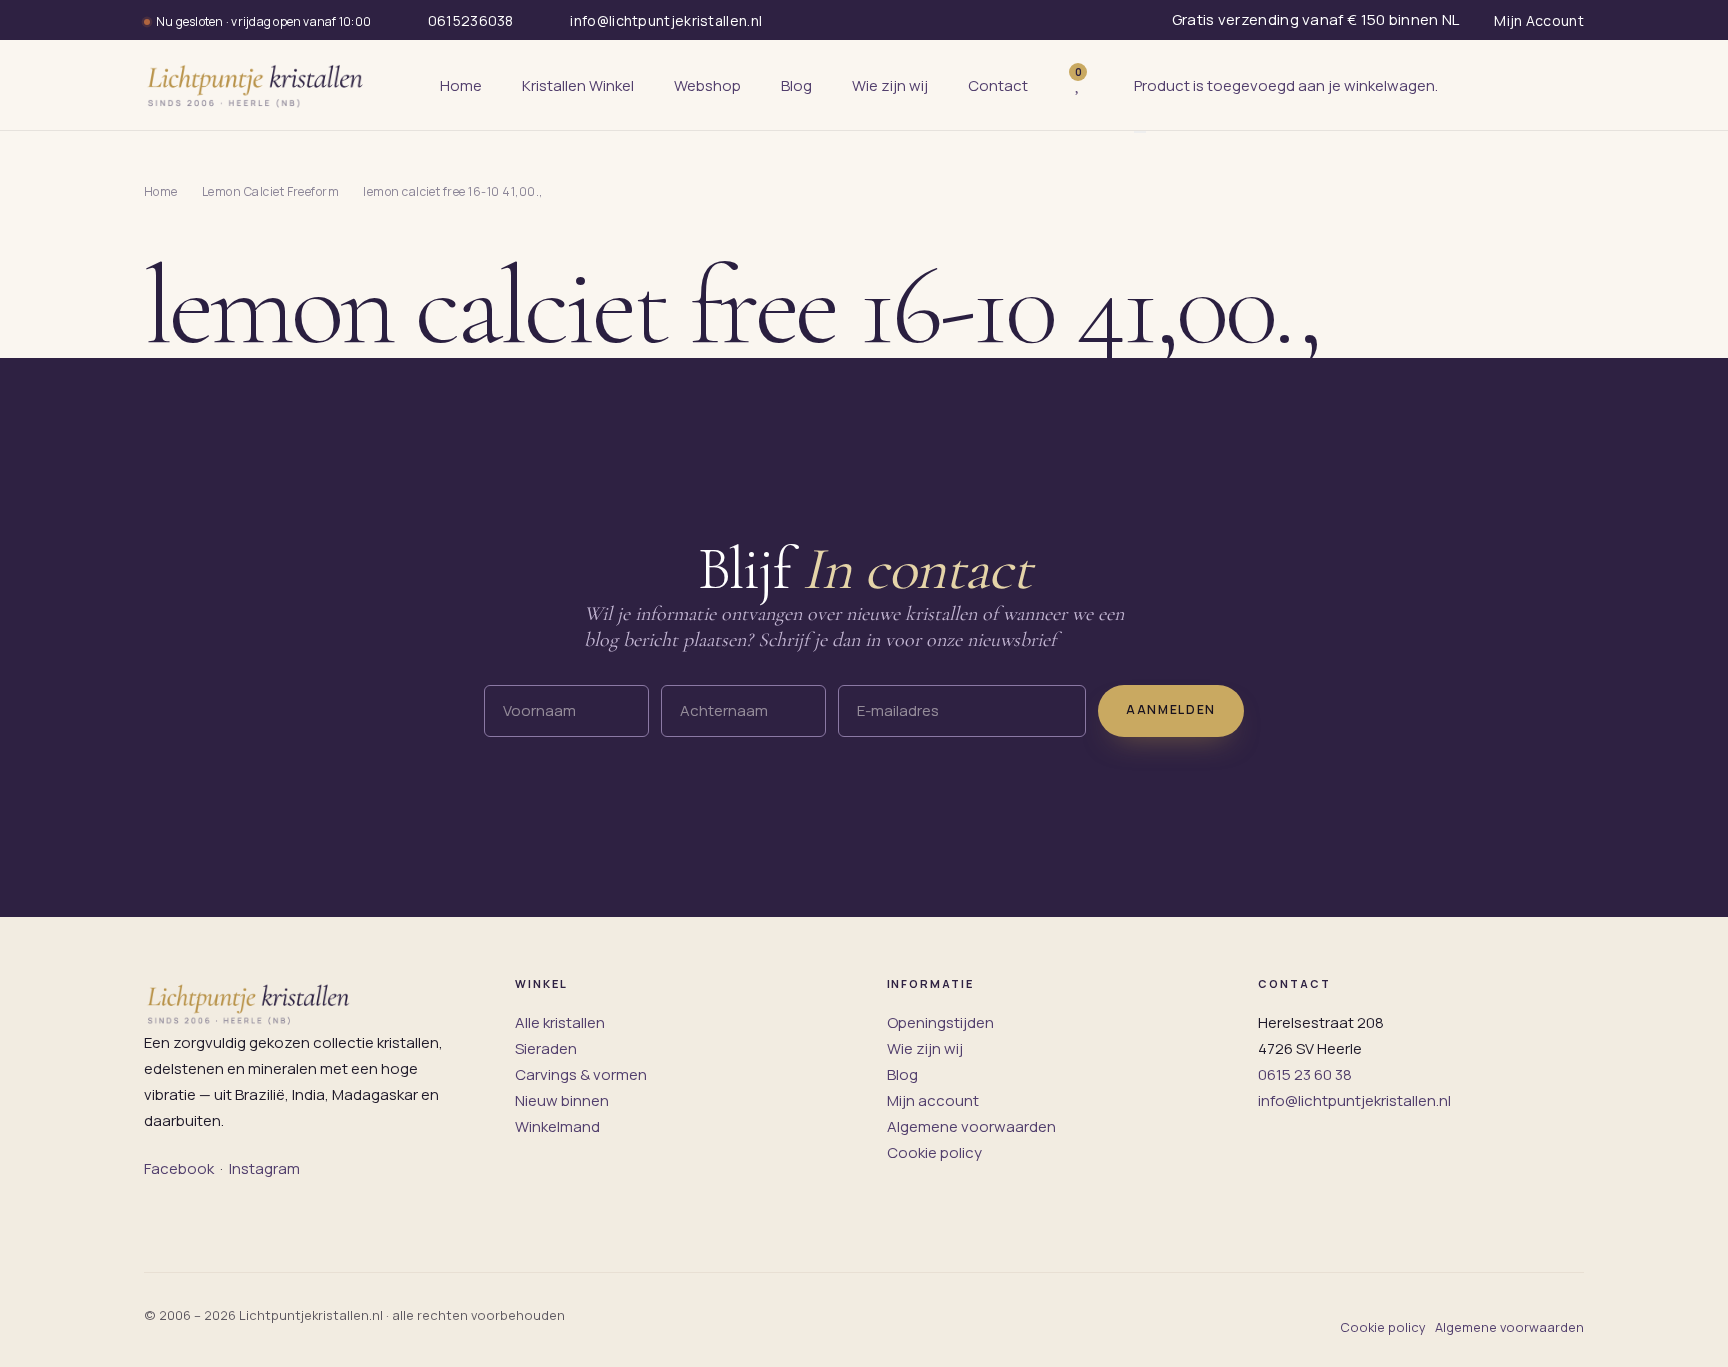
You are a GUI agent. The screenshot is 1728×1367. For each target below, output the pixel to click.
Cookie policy (934, 1152)
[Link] (1108, 85)
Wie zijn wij (925, 1048)
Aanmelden (1171, 709)
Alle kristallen (560, 1022)
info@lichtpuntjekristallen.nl (1354, 1100)
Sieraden (546, 1048)
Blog (902, 1074)
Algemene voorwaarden (971, 1126)
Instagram (264, 1168)
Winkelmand (557, 1126)
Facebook (179, 1168)
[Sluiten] (1140, 132)
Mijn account (933, 1100)
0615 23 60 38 (1305, 1074)
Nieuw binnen (562, 1100)
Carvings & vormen (581, 1074)
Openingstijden (940, 1022)
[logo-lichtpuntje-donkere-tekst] (257, 85)
